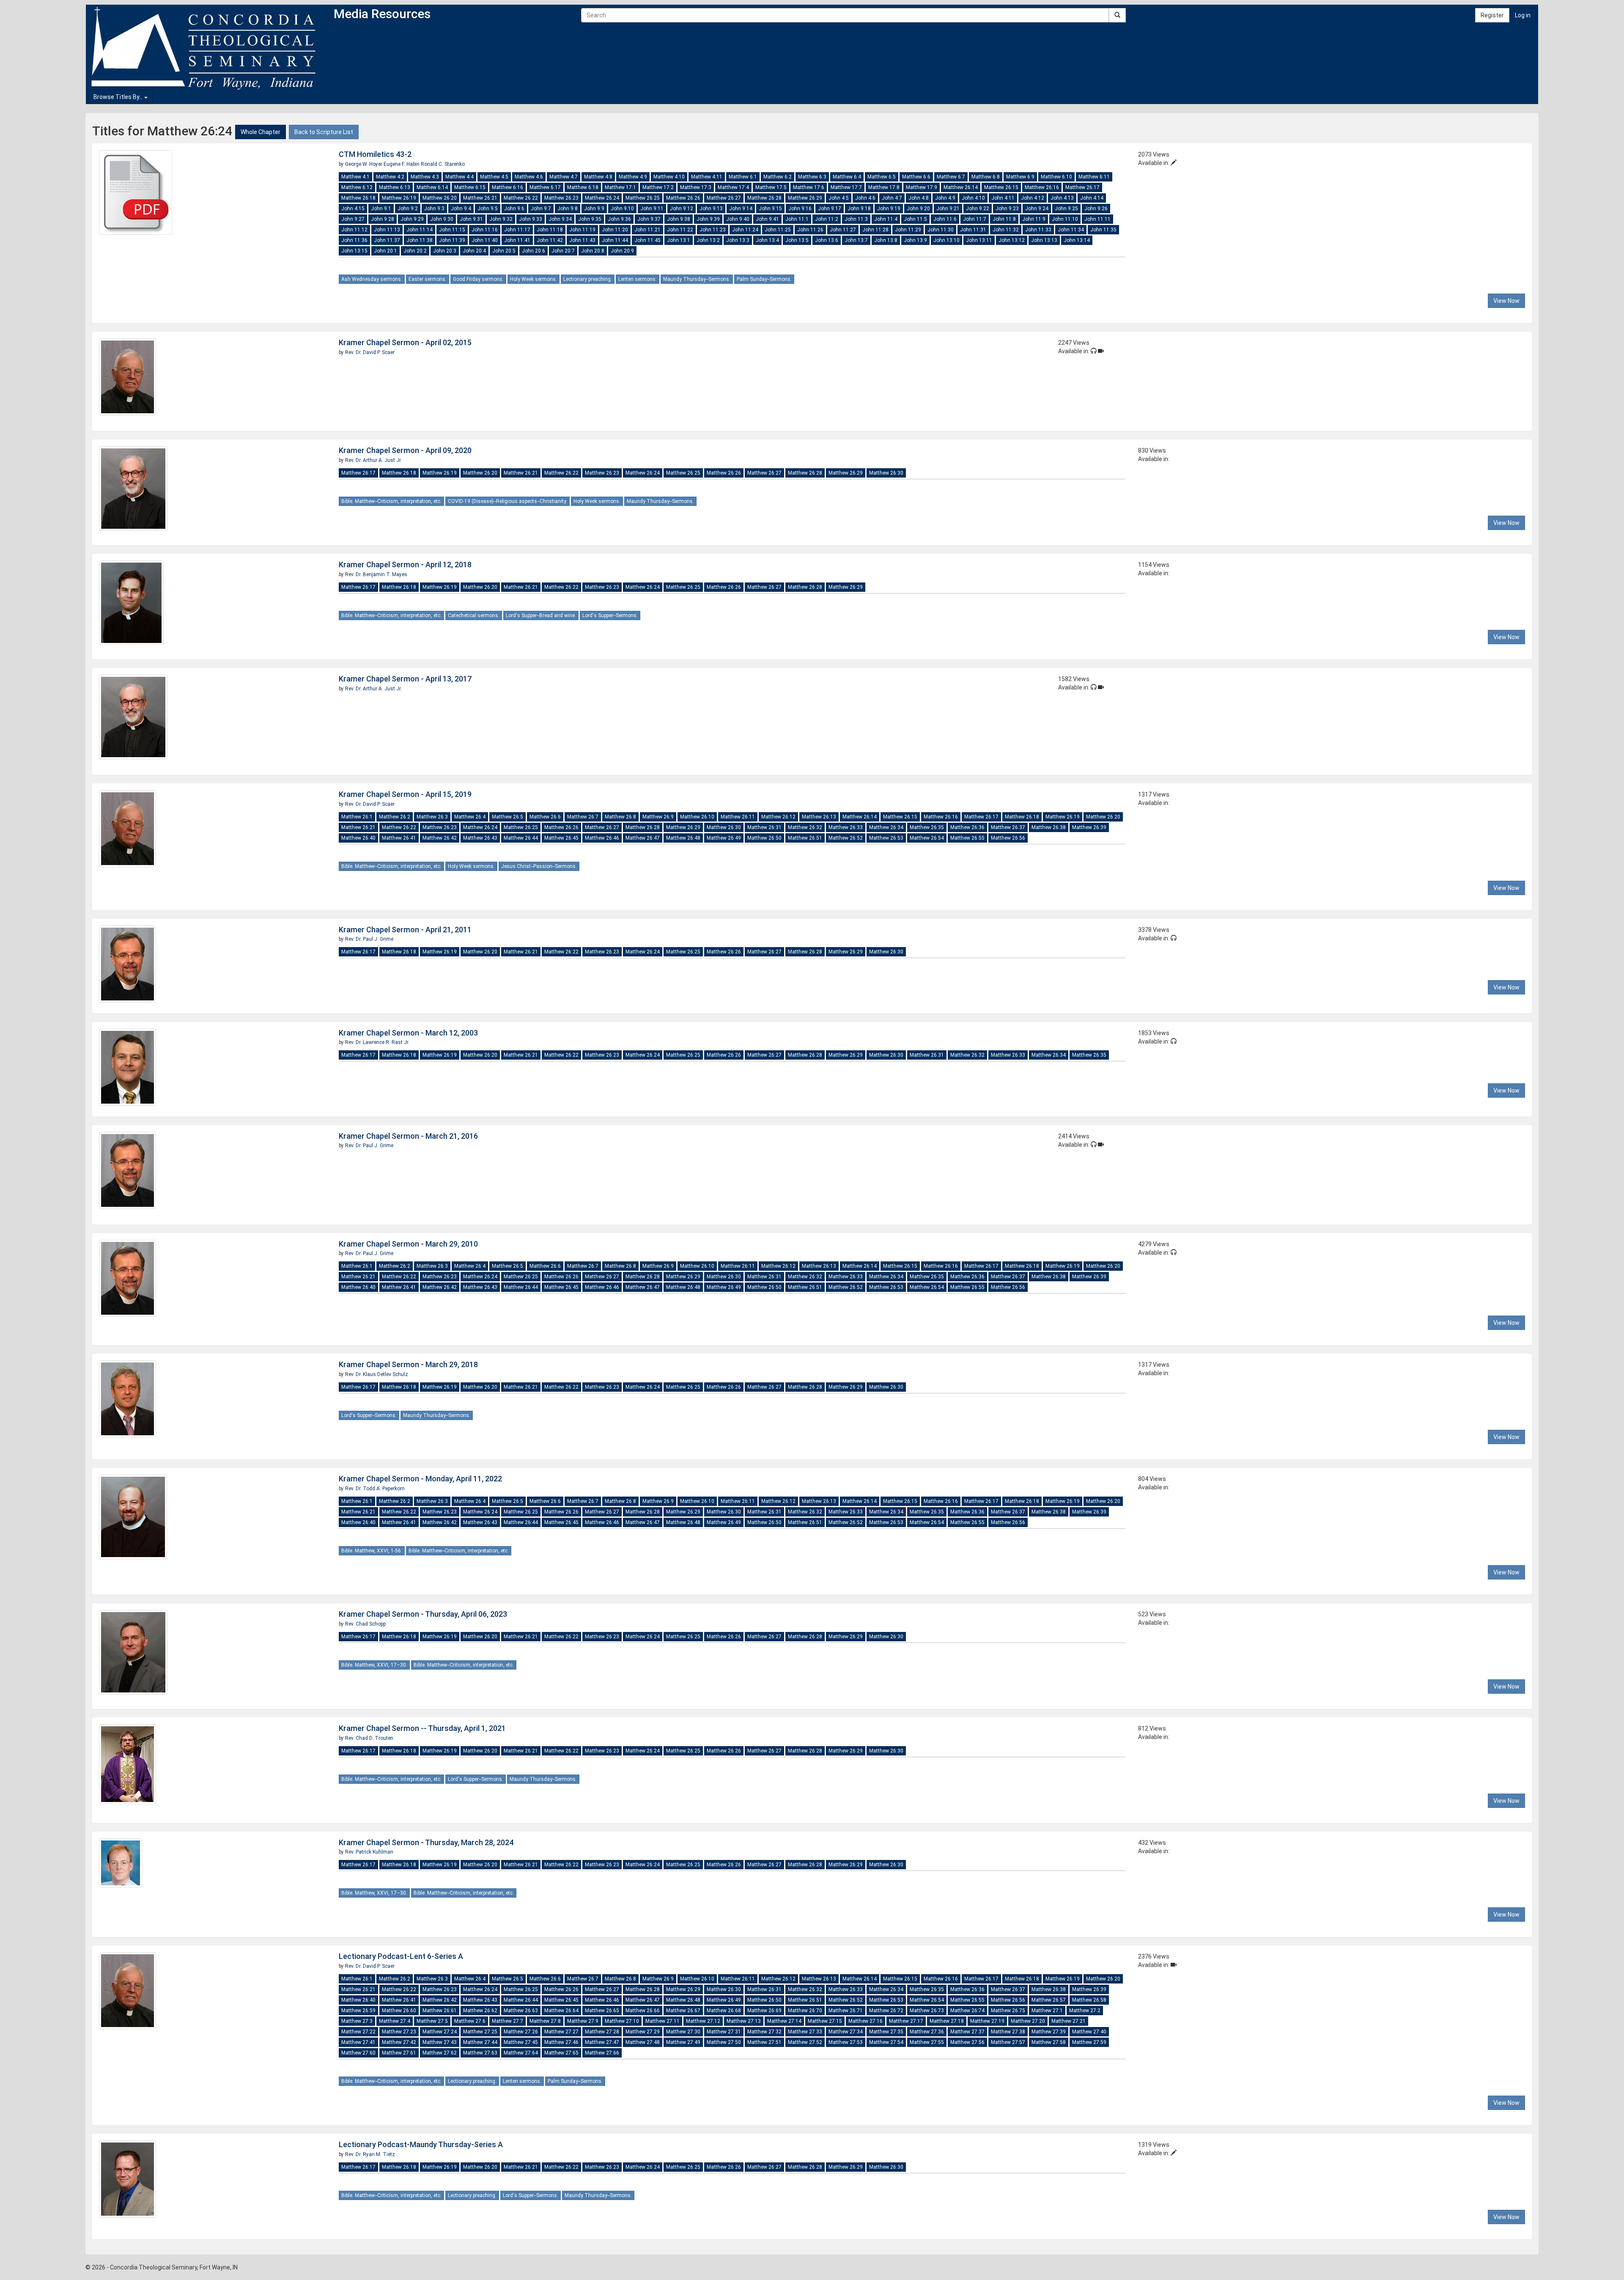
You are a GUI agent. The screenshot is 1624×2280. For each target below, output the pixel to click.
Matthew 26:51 (805, 838)
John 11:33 (1038, 230)
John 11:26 (810, 230)
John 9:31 (471, 219)
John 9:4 (461, 209)
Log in (1523, 15)
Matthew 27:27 (561, 2032)
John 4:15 (353, 209)
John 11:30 (941, 230)
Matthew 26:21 (480, 198)
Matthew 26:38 (1049, 827)
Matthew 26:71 (846, 2011)
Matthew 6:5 (882, 177)
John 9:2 (408, 209)
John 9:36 (619, 219)
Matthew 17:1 (620, 187)
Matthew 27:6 (470, 2021)
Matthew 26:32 (805, 827)
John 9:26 (1096, 209)
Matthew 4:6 (529, 177)
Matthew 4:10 (669, 177)
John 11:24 (745, 230)
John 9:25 (1066, 209)
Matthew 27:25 (480, 2032)
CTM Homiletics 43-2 (375, 154)
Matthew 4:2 (390, 177)
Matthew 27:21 (1068, 2021)
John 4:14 (1092, 198)
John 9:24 (1037, 209)
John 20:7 (563, 251)
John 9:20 (918, 209)
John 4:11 (1003, 198)
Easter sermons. (428, 279)
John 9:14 (741, 209)
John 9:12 (682, 209)
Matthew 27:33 (805, 2032)
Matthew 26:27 (724, 198)
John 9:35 (590, 219)
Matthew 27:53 (846, 2042)
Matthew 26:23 (561, 198)
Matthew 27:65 (561, 2053)
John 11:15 (452, 230)
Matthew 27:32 (764, 2032)
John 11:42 (550, 240)
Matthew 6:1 (743, 177)
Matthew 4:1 (355, 177)
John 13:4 (767, 240)
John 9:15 (770, 209)
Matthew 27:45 (521, 2042)
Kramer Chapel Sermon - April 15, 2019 (405, 794)
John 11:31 (973, 230)
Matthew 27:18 (947, 2021)
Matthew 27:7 (507, 2021)
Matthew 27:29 (643, 2032)
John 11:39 (452, 240)
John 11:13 (387, 230)
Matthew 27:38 (1008, 2032)
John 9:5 (488, 209)
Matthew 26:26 (683, 198)
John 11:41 (517, 240)
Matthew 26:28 (764, 198)
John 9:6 (514, 209)
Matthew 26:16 (1042, 187)
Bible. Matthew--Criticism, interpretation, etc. (391, 501)
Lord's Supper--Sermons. (610, 615)
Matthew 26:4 (470, 817)
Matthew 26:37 (1008, 827)
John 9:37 (649, 219)
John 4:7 (892, 198)
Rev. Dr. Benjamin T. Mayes (376, 574)
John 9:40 (738, 219)
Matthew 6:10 (1056, 177)
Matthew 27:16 (865, 2021)
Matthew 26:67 (683, 2011)
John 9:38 (679, 219)
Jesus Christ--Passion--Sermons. (539, 866)
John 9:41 (767, 219)
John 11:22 (680, 230)
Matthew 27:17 (906, 2021)
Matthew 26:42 (440, 838)
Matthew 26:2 (395, 817)
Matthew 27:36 (927, 2032)
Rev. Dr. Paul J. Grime (369, 939)
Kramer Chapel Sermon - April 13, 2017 (405, 679)
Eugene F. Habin (402, 164)
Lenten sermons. (638, 279)
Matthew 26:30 (886, 473)
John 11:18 (550, 230)
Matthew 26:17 (1082, 187)
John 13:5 (797, 240)
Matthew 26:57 (1049, 2000)
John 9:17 (830, 209)
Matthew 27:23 (399, 2032)
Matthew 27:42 (399, 2042)
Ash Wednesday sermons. (372, 279)
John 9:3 (434, 209)
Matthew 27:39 (1049, 2032)
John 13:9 (915, 240)
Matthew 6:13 (395, 187)
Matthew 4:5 (494, 177)
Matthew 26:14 (961, 187)
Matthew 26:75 (1008, 2011)
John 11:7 (975, 219)
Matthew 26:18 (358, 198)
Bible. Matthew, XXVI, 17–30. (374, 1665)
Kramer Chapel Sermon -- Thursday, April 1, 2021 (422, 1728)
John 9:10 (622, 209)
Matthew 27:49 (683, 2042)
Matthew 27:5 (432, 2021)
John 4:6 (865, 198)
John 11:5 (915, 219)
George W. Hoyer (364, 164)
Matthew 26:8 (620, 817)
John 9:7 (541, 209)
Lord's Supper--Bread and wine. (541, 615)
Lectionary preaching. (588, 279)
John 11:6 (945, 219)
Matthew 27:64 (521, 2053)
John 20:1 (385, 251)
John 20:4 (474, 251)
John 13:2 (708, 240)
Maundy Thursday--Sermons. (697, 279)
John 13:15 (354, 251)
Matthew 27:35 (886, 2032)
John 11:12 (354, 230)
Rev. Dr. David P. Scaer (370, 352)
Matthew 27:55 (927, 2042)
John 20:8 (593, 251)
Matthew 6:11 (1094, 177)
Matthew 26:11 (738, 817)
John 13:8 (886, 240)
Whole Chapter (261, 132)
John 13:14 (1077, 240)
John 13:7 (856, 240)
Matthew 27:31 (724, 2032)
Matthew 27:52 (805, 2042)
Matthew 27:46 (561, 2042)
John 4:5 (839, 198)
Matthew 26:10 (697, 817)
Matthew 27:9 (583, 2021)
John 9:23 (1007, 209)
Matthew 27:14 (784, 2021)
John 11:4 (886, 219)
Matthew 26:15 (1001, 187)
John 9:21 (948, 209)
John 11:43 (582, 240)
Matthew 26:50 (764, 838)
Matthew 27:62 (440, 2053)
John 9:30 (442, 219)
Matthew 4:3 (425, 177)
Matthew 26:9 (658, 817)
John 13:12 (1012, 240)
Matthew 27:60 (358, 2053)
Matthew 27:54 (886, 2042)
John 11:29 (908, 230)
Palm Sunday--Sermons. (764, 279)
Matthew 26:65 (602, 2011)
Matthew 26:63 (521, 2011)
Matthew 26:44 (521, 838)
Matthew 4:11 (707, 177)
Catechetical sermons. (474, 615)
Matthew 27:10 (622, 2021)
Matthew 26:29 (805, 198)
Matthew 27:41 (358, 2042)
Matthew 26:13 (819, 817)
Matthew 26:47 (643, 838)
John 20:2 (415, 251)
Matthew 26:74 (967, 2011)
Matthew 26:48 (683, 838)
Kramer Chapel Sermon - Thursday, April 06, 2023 (423, 1614)
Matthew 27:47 (602, 2042)
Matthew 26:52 (846, 838)
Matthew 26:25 (643, 198)
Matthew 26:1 (357, 817)
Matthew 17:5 (771, 187)
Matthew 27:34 (846, 2032)
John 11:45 (647, 240)
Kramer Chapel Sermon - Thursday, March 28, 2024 (426, 1842)
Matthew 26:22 (521, 198)
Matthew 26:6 (545, 817)
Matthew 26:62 (480, 2011)
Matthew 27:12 (703, 2021)
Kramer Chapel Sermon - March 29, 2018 (408, 1364)
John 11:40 (485, 240)
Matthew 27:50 (724, 2042)
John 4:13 (1062, 198)
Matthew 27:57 (1008, 2042)
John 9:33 (531, 219)
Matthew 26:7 (583, 817)
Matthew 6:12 (357, 187)
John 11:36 (354, 240)
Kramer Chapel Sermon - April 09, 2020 (405, 450)
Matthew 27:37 (967, 2032)
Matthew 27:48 (643, 2042)
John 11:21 (647, 230)
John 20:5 (504, 251)
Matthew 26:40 (358, 838)
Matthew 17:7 (846, 187)
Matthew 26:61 (440, 2011)
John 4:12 (1033, 198)
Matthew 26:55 (967, 838)
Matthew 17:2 (658, 187)
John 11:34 (1071, 230)
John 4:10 (973, 198)
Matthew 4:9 (633, 177)
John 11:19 (582, 230)
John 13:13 (1044, 240)
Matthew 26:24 (602, 198)
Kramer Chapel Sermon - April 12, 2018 (405, 565)
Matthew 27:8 (545, 2021)
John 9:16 (800, 209)
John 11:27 (843, 230)
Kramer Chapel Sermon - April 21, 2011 (405, 930)
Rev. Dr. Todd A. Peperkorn (375, 1489)
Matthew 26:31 (764, 827)
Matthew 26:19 (399, 198)
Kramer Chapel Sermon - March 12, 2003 (408, 1033)
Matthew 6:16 (507, 187)
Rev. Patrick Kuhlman (369, 1852)
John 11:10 (1065, 219)
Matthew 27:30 (683, 2032)
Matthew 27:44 (480, 2042)
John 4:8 (919, 198)
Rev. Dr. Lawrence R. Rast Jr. (377, 1042)
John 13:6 (827, 240)
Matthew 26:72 (886, 2011)
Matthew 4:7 (564, 177)
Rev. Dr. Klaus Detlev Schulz (377, 1374)
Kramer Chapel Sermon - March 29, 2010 (408, 1244)
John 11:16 (485, 230)
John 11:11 (1097, 219)
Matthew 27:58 (1049, 2042)
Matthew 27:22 (358, 2032)
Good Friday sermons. (478, 279)
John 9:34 (560, 219)
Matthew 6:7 (951, 177)
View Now (1506, 301)
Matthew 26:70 (805, 2011)
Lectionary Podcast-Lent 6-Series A (401, 1956)
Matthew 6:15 (470, 187)
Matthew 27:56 (967, 2042)
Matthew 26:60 (399, 2011)
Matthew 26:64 (561, 2011)
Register (1492, 15)
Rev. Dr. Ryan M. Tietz (370, 2154)
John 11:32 (1006, 230)
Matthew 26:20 (440, 198)
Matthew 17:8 (884, 187)
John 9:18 (859, 209)
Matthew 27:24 (440, 2032)
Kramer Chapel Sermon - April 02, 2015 (405, 342)
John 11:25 (778, 230)
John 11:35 (1103, 230)
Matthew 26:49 (724, 838)
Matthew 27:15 (825, 2021)
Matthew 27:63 (480, 2053)
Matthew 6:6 (916, 177)
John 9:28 (383, 219)
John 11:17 (517, 230)
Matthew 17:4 (733, 187)
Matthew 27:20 (1028, 2021)
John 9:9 (594, 209)
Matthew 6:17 (545, 187)
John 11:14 (420, 230)
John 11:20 (615, 230)
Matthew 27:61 (399, 2053)
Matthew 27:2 (1085, 2011)
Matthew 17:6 (809, 187)
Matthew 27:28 (602, 2032)
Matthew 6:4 (847, 177)
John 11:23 (713, 230)
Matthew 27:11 (662, 2021)
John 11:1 (797, 219)
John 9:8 (568, 209)
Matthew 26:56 (1008, 838)
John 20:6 (534, 251)
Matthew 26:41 (399, 838)
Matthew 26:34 (886, 827)
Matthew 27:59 (1089, 2042)
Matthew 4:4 (459, 177)
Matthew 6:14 (432, 187)
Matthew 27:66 (602, 2053)
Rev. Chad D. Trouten (369, 1738)
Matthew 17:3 (696, 187)
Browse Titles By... (119, 97)
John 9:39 (708, 219)
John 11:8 (1004, 219)
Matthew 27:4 (395, 2021)
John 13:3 (738, 240)
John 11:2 (827, 219)
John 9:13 (711, 209)
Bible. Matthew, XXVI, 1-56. (372, 1551)
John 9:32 (501, 219)
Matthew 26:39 (1089, 827)
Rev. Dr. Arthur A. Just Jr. (373, 460)
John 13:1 (679, 240)
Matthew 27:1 (1047, 2011)
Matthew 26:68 (724, 2011)
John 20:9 (622, 251)
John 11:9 (1034, 219)
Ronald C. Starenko (443, 164)
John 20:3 (445, 251)
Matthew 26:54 (927, 838)
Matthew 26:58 (1089, 2000)
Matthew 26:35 (927, 827)
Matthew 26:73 (927, 2011)
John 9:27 (353, 219)
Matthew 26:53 (886, 838)
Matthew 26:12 (778, 817)
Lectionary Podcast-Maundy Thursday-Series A (421, 2144)
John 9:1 (381, 209)
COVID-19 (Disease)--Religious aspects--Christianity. (507, 501)
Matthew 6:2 (778, 177)
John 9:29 (412, 219)
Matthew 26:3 (432, 817)
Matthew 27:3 (357, 2021)
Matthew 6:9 (1020, 177)
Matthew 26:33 (846, 827)
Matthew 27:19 (987, 2021)
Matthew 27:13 (744, 2021)
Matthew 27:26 (521, 2032)
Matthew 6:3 (812, 177)
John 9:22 (978, 209)
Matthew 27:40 (1089, 2032)
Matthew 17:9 (922, 187)
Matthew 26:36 (967, 827)
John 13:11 (979, 240)
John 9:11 (652, 209)
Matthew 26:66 (643, 2011)
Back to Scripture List (324, 132)
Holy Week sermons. (534, 279)
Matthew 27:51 (764, 2042)
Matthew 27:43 (440, 2042)
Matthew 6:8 (986, 177)
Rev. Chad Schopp (365, 1624)
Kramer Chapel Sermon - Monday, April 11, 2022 (420, 1479)
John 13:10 (946, 240)
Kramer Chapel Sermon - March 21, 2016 (408, 1136)
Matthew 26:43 (480, 838)
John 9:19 (889, 209)
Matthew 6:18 (583, 187)
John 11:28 (875, 230)
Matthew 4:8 (598, 177)
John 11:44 (615, 240)
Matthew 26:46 (602, 838)
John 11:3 (856, 219)
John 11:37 (387, 240)
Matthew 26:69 (764, 2011)
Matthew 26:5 (507, 817)
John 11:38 (420, 240)
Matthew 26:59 (358, 2011)
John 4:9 (945, 198)
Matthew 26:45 (561, 838)
